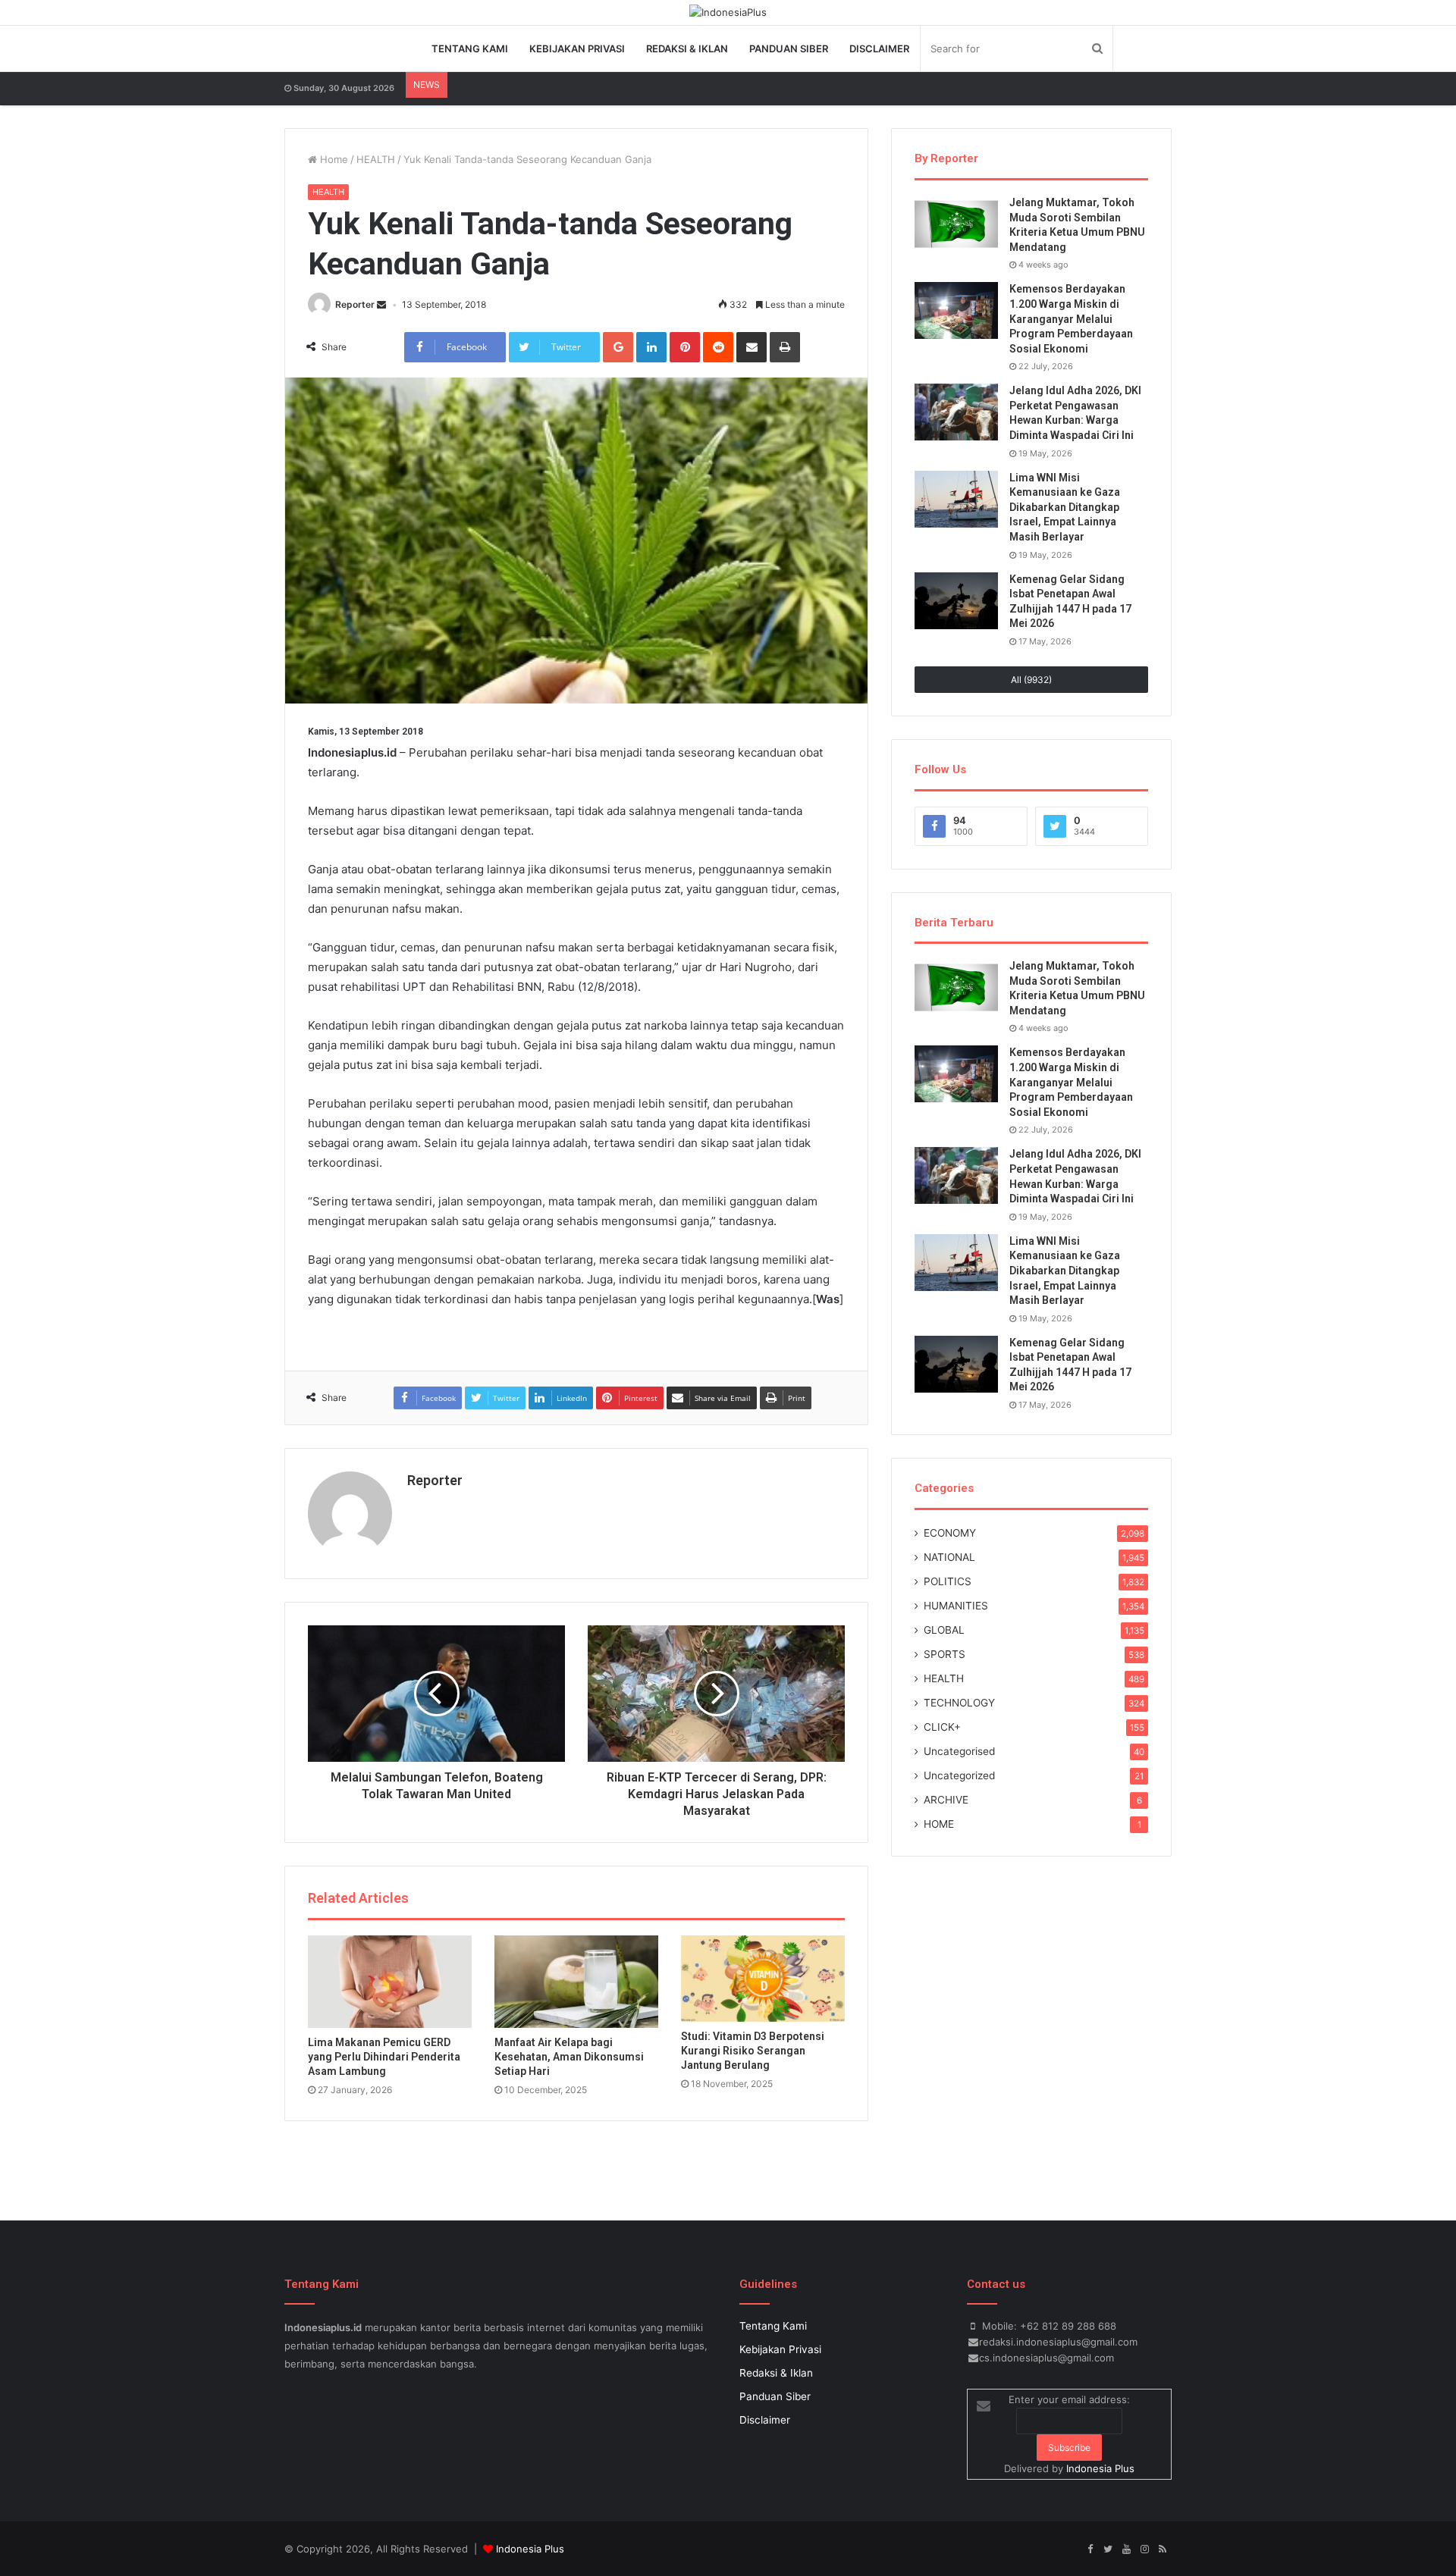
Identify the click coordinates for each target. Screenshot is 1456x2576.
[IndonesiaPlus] (728, 12)
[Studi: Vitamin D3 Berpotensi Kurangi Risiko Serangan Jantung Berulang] (763, 1979)
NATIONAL (949, 1557)
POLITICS (948, 1581)
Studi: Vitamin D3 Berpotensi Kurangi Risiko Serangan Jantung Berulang (753, 2051)
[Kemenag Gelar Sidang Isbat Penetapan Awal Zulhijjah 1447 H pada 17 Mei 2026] (956, 601)
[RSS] (1163, 2549)
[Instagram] (1144, 2549)
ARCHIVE (946, 1800)
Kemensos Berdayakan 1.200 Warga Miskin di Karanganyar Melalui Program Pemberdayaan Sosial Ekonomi (1071, 318)
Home (333, 159)
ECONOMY (950, 1533)
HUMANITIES (956, 1606)
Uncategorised (959, 1751)
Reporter (355, 304)
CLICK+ (942, 1727)
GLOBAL (944, 1630)
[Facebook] (1090, 2549)
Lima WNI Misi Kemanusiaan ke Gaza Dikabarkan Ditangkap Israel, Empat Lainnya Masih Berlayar (1065, 507)
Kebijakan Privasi (577, 49)
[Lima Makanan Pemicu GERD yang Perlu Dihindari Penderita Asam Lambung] (390, 1982)
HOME (939, 1824)
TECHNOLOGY (959, 1703)
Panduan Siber (789, 49)
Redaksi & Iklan (687, 49)
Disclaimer (879, 49)
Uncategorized (959, 1775)
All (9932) (1031, 680)
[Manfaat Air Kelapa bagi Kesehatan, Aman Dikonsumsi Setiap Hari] (576, 1982)
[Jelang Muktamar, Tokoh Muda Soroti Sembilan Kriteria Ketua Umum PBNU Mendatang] (956, 224)
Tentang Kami (470, 49)
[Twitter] (1108, 2549)
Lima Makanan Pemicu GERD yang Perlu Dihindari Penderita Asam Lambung (384, 2057)
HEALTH (376, 159)
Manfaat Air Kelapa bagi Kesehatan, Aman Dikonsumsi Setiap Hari (569, 2057)
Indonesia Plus (1100, 2468)
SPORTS (945, 1654)
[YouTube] (1126, 2549)
